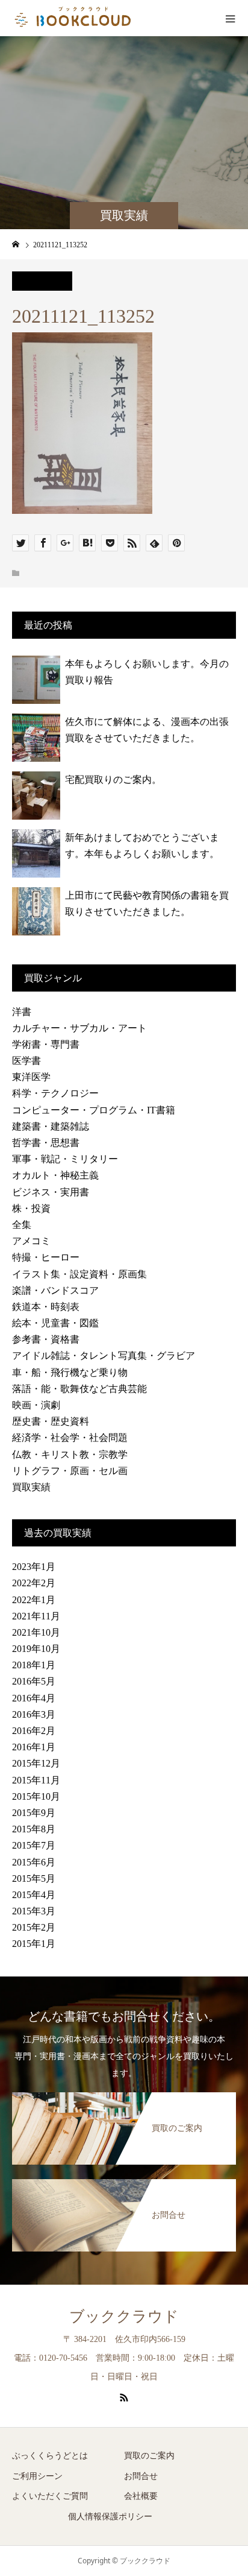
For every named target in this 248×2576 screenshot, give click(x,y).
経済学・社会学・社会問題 (70, 1438)
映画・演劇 (36, 1405)
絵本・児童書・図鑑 (55, 1323)
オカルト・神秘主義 (55, 1175)
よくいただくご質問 (50, 2496)
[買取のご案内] (124, 2095)
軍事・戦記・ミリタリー (65, 1159)
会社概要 (141, 2496)
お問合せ (141, 2476)
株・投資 (31, 1208)
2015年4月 (34, 1895)
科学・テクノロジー (55, 1093)
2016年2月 (34, 1731)
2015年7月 (34, 1845)
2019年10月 (36, 1649)
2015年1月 (34, 1944)
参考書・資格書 (46, 1339)
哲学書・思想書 (46, 1143)
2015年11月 (36, 1780)
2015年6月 (34, 1862)
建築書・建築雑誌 (51, 1126)
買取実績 (31, 1487)
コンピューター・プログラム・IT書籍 (94, 1110)
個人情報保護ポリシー (110, 2517)
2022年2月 (34, 1583)
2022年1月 (34, 1600)
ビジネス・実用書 (51, 1192)
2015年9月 (34, 1813)
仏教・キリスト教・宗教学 (70, 1454)
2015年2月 (34, 1927)
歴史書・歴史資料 (51, 1421)
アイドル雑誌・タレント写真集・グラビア (104, 1356)
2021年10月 (36, 1632)
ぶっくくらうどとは (50, 2456)
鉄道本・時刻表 (46, 1307)
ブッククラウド (124, 2316)
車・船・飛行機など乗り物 (70, 1372)
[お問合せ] (124, 2182)
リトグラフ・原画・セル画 (70, 1471)
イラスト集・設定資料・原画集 (79, 1274)
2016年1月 (34, 1747)
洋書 (22, 1012)
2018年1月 (34, 1665)
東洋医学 (31, 1077)
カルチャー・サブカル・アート (79, 1028)
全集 (22, 1225)
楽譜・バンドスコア (55, 1290)
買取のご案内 (149, 2456)
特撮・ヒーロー (46, 1257)
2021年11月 (36, 1616)
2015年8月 (34, 1829)
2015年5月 (34, 1878)
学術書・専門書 (46, 1044)
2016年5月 (34, 1681)
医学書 (26, 1061)
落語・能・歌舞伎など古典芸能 (79, 1389)
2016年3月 (34, 1714)
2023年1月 (34, 1567)
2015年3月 (34, 1911)
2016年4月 (34, 1698)
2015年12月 (36, 1763)
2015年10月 (36, 1796)
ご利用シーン (37, 2476)
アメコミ (31, 1241)
